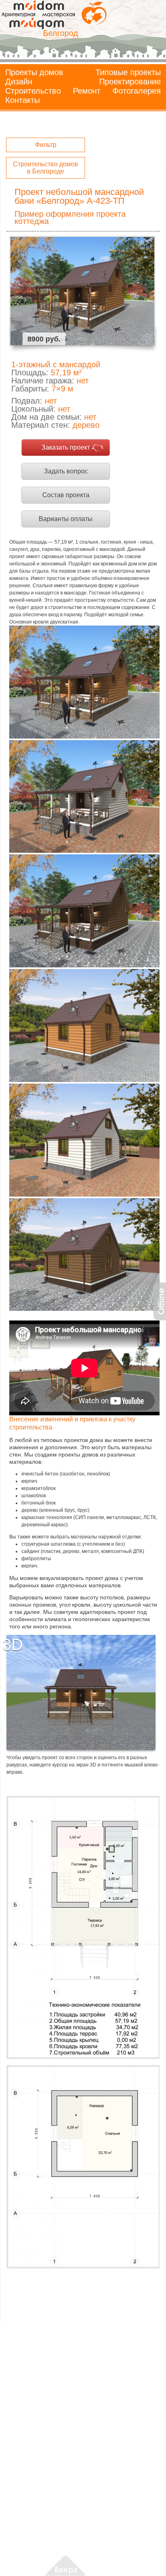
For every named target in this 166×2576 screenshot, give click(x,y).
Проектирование (130, 82)
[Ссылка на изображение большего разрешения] (83, 1927)
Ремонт (87, 91)
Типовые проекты (128, 72)
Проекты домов (34, 72)
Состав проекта (66, 495)
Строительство (33, 91)
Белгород (61, 33)
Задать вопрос (66, 471)
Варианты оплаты (66, 519)
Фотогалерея (137, 91)
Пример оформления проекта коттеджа (70, 218)
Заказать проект (66, 447)
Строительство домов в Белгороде (46, 168)
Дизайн (19, 82)
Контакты (23, 100)
